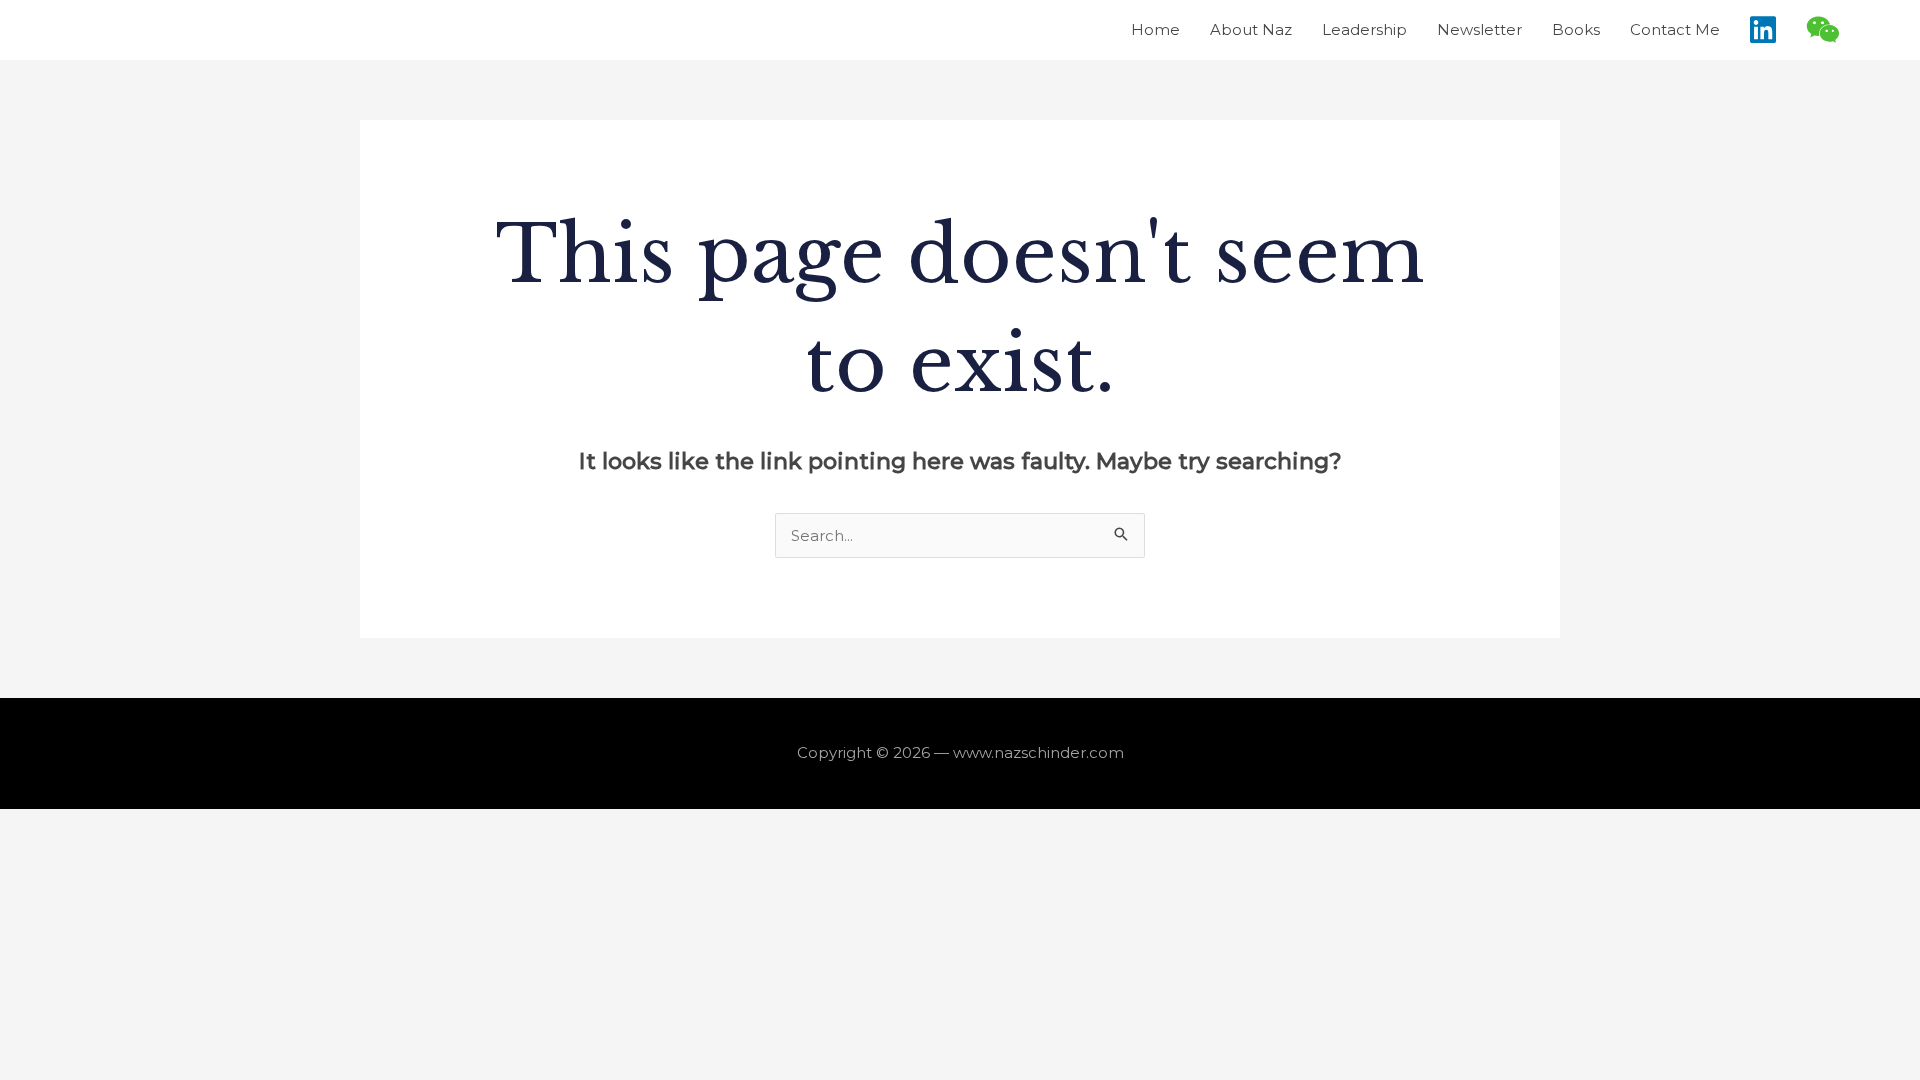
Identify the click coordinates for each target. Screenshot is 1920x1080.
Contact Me (1675, 29)
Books (1576, 29)
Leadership (1364, 29)
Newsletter (1479, 29)
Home (1155, 29)
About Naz (1251, 29)
